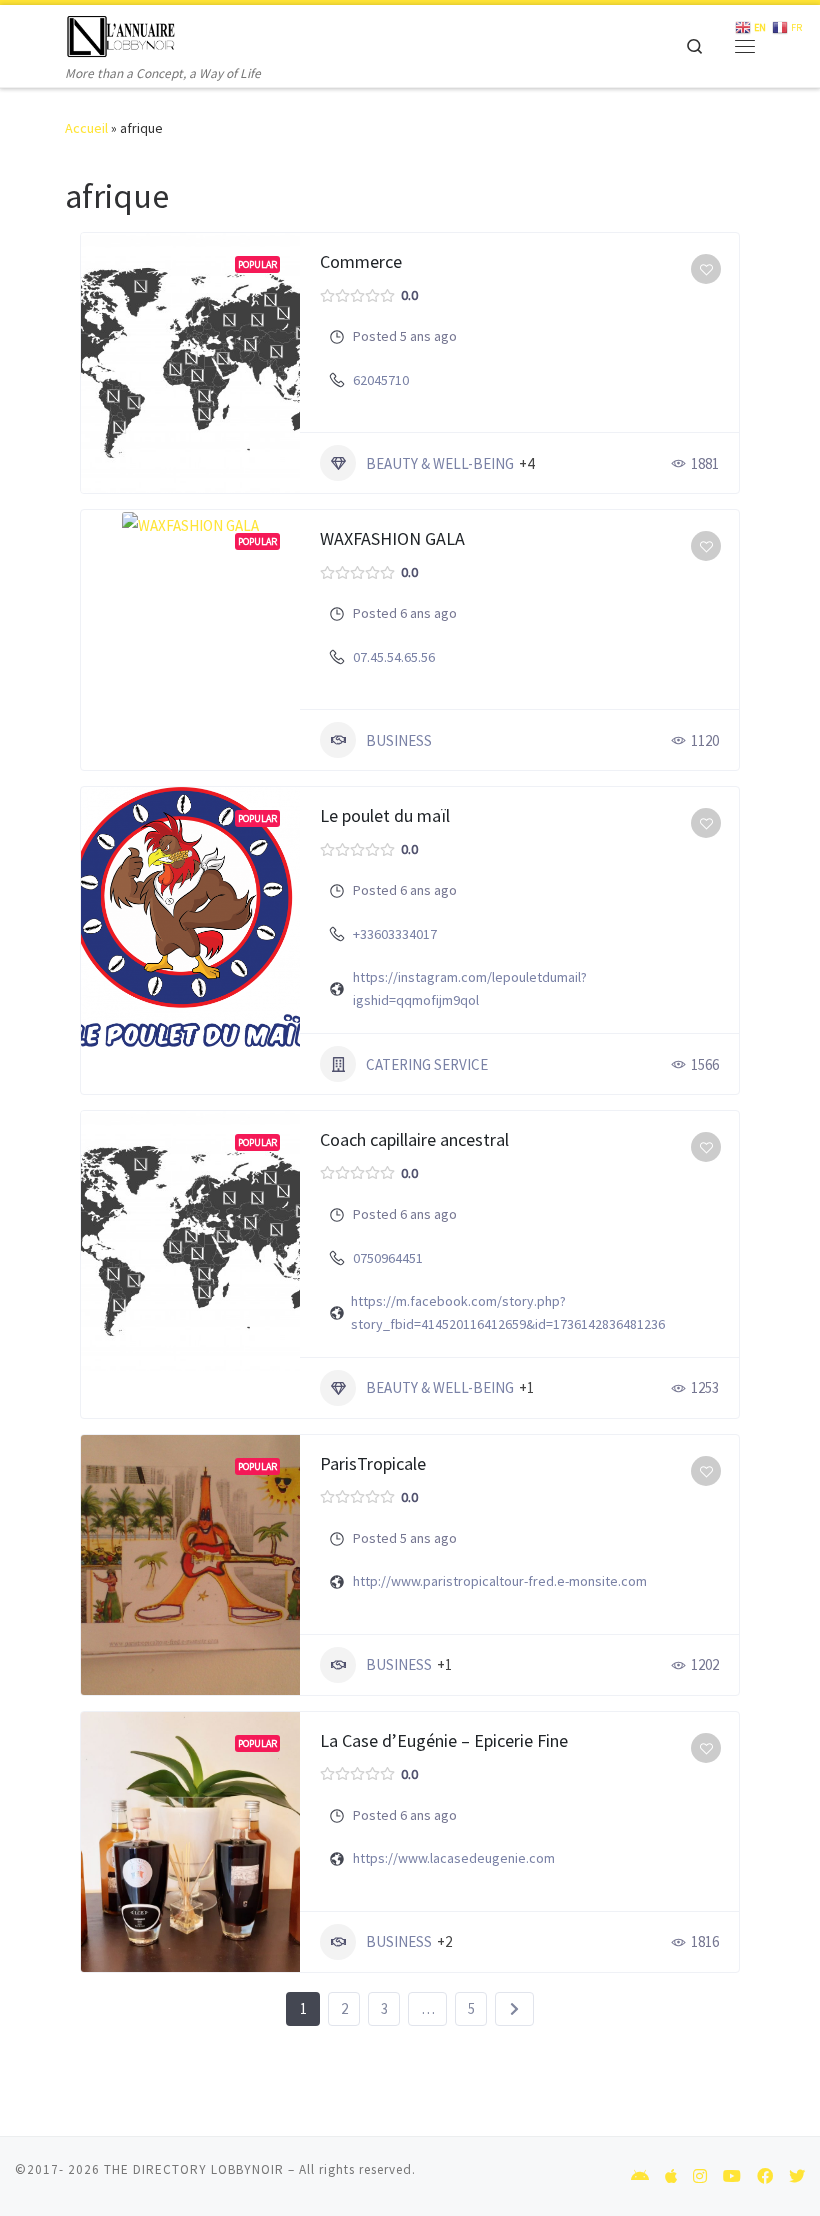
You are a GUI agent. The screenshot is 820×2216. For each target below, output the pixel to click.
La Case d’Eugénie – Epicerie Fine (444, 1740)
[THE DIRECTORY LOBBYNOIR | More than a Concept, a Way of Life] (121, 34)
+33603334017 (395, 934)
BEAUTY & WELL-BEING (440, 463)
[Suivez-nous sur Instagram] (700, 2176)
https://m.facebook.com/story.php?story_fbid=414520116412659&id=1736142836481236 (508, 1312)
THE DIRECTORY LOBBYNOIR (194, 2169)
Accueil (86, 128)
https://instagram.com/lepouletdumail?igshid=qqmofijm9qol (470, 988)
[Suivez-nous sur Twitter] (797, 2176)
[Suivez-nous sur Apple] (671, 2176)
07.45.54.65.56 (394, 657)
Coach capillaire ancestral (414, 1139)
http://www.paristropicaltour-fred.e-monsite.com (500, 1581)
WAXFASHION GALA (392, 538)
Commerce (361, 261)
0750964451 (388, 1258)
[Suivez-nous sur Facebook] (765, 2176)
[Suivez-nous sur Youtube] (732, 2176)
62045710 (381, 380)
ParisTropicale (373, 1463)
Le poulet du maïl (385, 815)
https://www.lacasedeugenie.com (454, 1858)
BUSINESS (399, 740)
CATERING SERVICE (427, 1064)
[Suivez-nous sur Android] (640, 2176)
